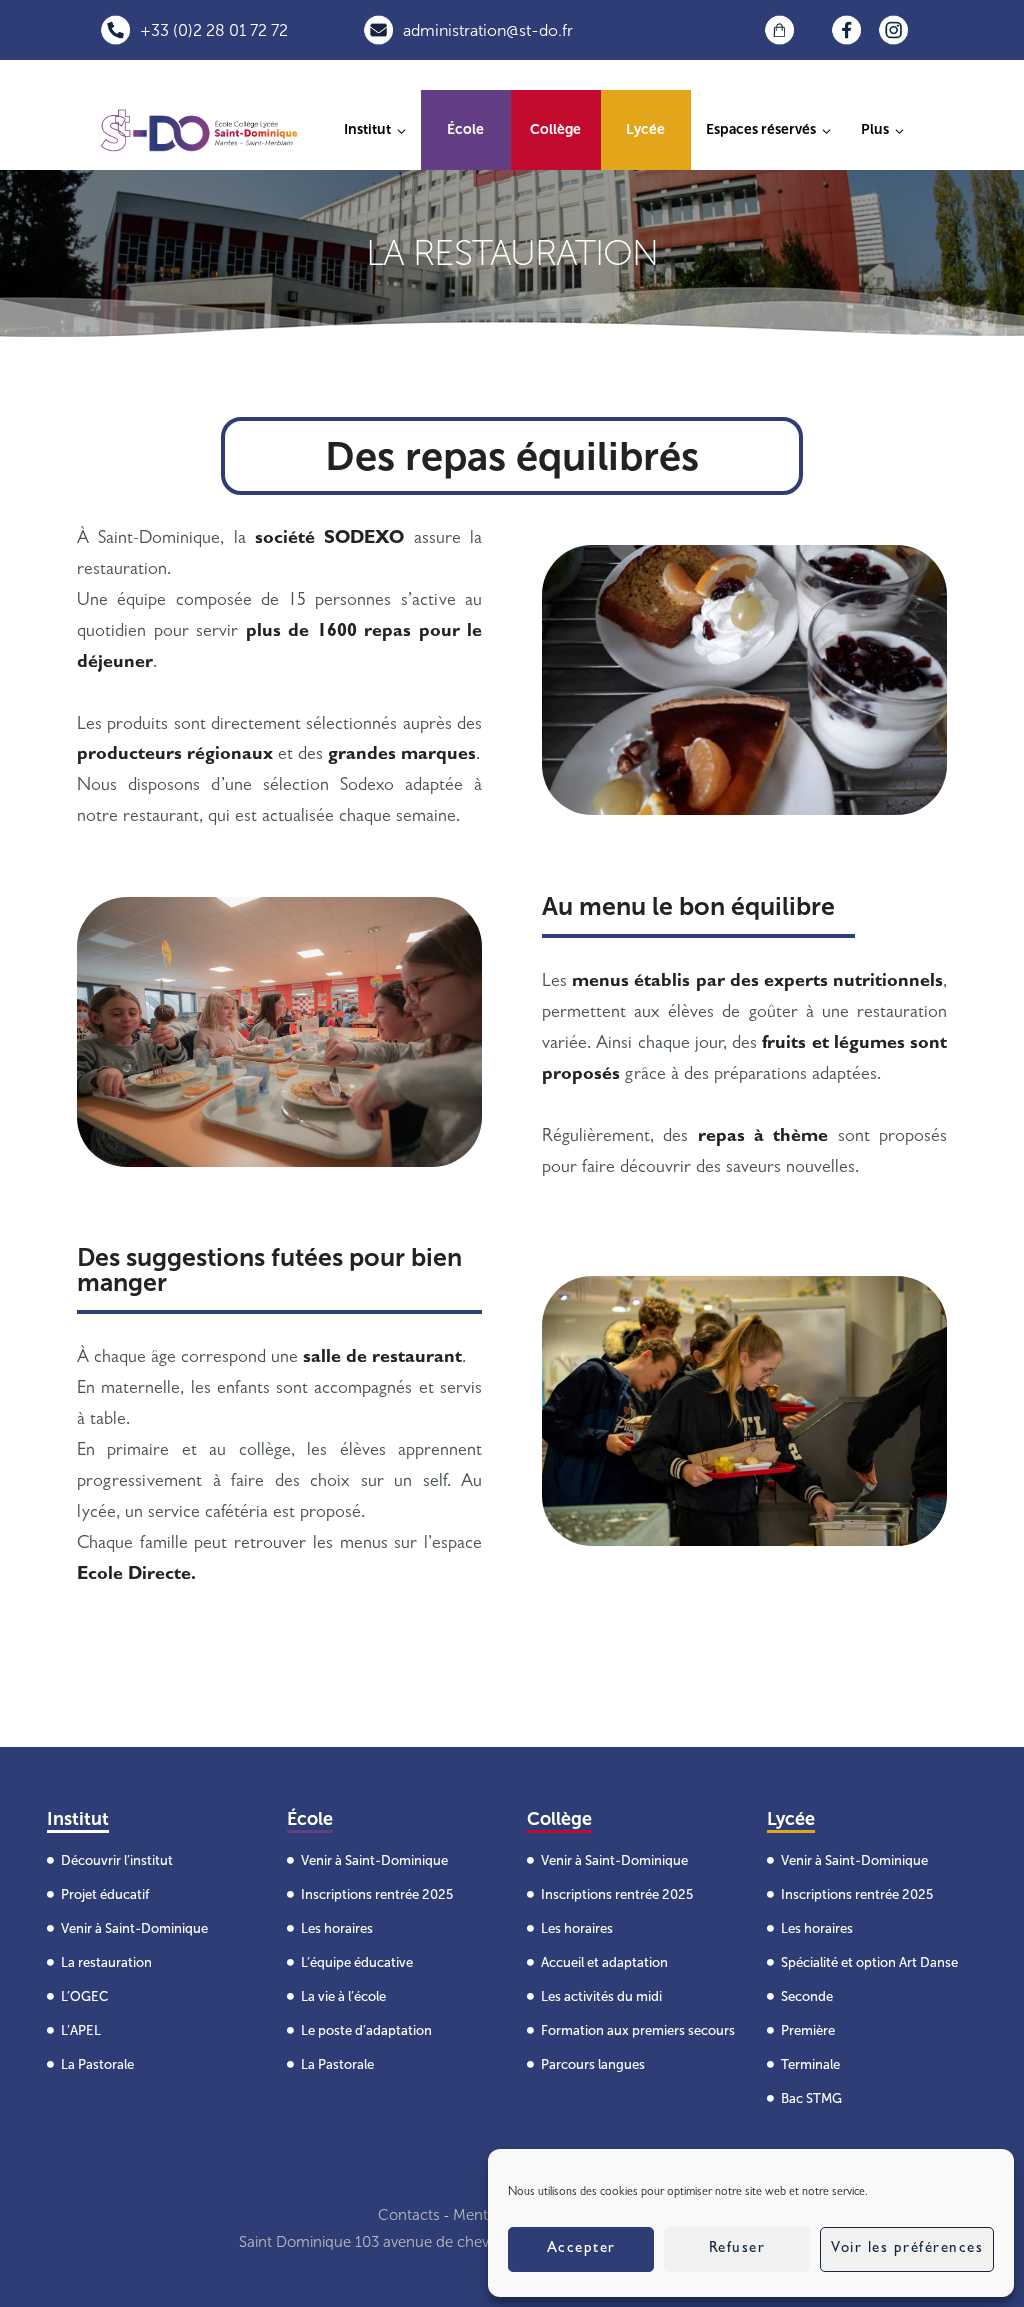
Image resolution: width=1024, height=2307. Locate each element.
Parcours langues (593, 2064)
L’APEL (81, 2030)
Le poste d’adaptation (366, 2030)
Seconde (807, 1996)
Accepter (581, 2249)
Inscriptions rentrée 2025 (377, 1894)
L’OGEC (84, 1996)
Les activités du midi (601, 1996)
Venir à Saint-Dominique (134, 1928)
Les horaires (337, 1928)
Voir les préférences (907, 2249)
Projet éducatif (105, 1894)
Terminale (810, 2064)
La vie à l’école (343, 1996)
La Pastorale (97, 2064)
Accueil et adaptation (604, 1962)
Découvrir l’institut (117, 1860)
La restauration (106, 1962)
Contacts (409, 2215)
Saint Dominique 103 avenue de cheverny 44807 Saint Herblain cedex (473, 2242)
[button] (882, 130)
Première (808, 2030)
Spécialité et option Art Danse (869, 1962)
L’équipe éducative (357, 1962)
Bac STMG (811, 2098)
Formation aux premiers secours (638, 2030)
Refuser (737, 2249)
